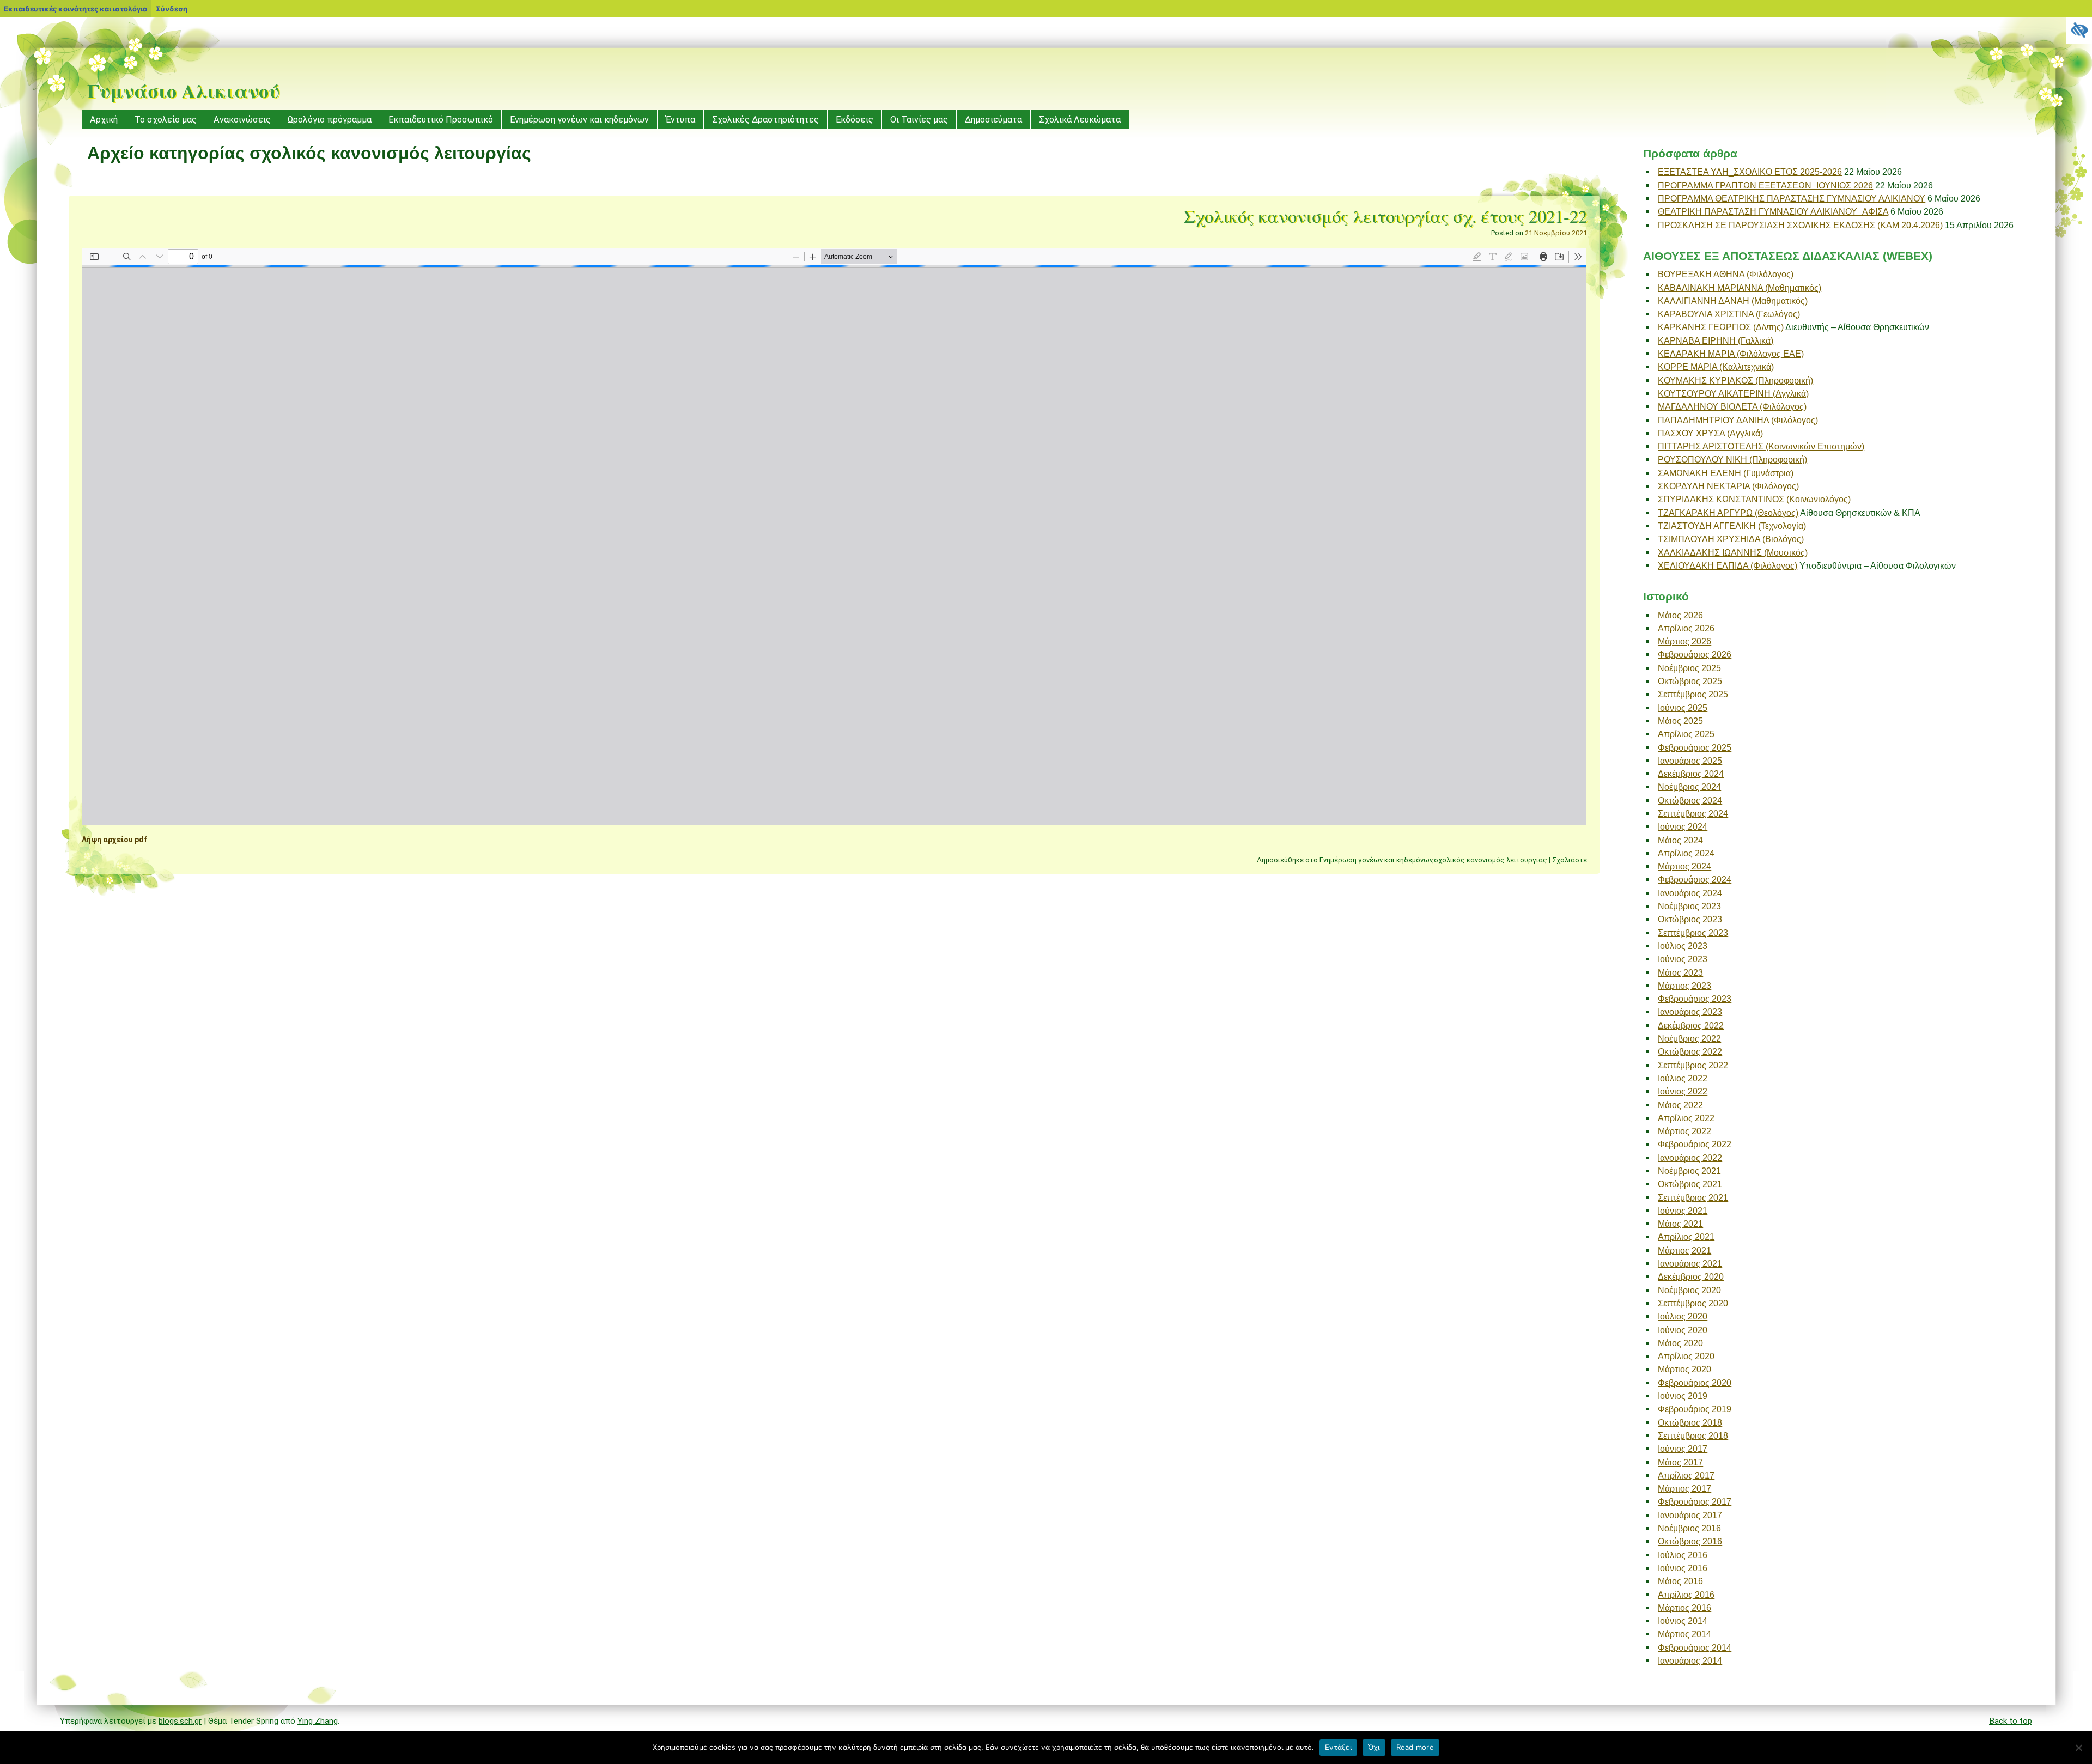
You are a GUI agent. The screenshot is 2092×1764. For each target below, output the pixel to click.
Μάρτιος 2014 (1684, 1634)
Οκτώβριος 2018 (1690, 1422)
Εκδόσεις (855, 120)
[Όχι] (2078, 1748)
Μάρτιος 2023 (1684, 986)
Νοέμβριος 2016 (1689, 1528)
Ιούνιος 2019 (1683, 1396)
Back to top (2011, 1721)
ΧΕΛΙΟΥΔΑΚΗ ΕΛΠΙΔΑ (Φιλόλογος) (1728, 565)
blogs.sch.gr (180, 1721)
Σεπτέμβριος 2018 (1693, 1435)
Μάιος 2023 (1680, 972)
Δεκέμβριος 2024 (1691, 774)
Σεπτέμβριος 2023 (1693, 933)
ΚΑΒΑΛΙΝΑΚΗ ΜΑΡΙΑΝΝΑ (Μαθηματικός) (1740, 288)
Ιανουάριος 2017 (1690, 1515)
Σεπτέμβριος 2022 (1693, 1065)
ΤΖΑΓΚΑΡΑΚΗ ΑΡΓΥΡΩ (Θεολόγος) (1728, 513)
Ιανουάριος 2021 (1690, 1263)
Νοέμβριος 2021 (1689, 1171)
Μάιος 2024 (1680, 840)
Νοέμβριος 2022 (1689, 1038)
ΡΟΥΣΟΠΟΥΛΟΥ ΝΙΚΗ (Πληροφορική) (1732, 459)
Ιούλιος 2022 (1683, 1078)
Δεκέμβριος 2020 (1691, 1276)
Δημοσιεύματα (993, 120)
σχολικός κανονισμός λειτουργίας (1491, 860)
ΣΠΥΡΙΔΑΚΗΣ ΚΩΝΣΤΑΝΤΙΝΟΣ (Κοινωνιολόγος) (1754, 499)
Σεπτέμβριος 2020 (1693, 1303)
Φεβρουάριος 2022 (1695, 1144)
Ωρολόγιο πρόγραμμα (330, 120)
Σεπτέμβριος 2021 (1693, 1197)
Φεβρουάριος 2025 (1695, 747)
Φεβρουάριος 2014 (1695, 1647)
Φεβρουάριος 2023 (1695, 999)
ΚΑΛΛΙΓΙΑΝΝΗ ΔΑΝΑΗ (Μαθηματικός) (1733, 301)
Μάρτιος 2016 (1684, 1608)
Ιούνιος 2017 (1683, 1449)
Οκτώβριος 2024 (1690, 800)
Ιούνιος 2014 (1683, 1621)
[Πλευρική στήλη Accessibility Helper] (2079, 31)
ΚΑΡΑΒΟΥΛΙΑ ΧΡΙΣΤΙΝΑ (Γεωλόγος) (1729, 314)
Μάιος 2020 (1680, 1343)
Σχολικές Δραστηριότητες (765, 120)
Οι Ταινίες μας (919, 120)
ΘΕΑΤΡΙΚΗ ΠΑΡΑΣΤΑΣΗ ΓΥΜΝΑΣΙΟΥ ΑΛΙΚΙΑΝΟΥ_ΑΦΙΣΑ (1773, 211)
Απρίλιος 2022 (1686, 1118)
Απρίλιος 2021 (1686, 1237)
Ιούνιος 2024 (1683, 826)
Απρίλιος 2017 (1686, 1475)
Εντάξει (1338, 1747)
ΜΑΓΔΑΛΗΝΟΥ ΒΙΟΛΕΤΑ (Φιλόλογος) (1732, 406)
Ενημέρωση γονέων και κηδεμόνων (579, 120)
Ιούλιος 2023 (1683, 946)
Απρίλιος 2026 (1686, 628)
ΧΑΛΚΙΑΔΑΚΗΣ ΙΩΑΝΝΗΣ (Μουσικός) (1733, 552)
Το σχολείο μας (166, 120)
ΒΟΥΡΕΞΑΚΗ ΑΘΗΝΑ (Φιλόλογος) (1726, 274)
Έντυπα (680, 120)
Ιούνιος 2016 (1683, 1568)
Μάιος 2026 (1680, 615)
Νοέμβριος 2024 (1689, 787)
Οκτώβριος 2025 (1690, 681)
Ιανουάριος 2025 (1690, 761)
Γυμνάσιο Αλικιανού (183, 90)
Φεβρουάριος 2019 (1695, 1409)
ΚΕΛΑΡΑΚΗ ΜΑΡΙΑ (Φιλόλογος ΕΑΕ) (1731, 354)
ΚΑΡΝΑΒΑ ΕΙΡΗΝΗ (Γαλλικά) (1716, 340)
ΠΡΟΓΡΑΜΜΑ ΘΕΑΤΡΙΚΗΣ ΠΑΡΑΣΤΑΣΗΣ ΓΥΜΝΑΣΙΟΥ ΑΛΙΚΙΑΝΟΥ (1792, 198)
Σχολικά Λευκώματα (1080, 120)
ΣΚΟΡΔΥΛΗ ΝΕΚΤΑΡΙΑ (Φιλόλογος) (1728, 486)
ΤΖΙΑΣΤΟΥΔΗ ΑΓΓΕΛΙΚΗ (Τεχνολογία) (1732, 526)
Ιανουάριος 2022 (1690, 1158)
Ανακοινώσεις (242, 120)
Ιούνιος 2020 (1683, 1330)
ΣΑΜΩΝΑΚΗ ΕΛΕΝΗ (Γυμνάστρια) (1726, 473)
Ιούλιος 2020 (1683, 1316)
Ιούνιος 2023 (1683, 959)
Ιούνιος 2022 (1683, 1091)
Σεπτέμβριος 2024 (1693, 813)
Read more (1415, 1747)
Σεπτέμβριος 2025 (1693, 694)
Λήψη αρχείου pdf (114, 840)
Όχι (1374, 1747)
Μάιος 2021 (1680, 1224)
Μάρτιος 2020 (1684, 1369)
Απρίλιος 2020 (1686, 1356)
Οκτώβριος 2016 (1690, 1541)
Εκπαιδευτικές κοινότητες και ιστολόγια (75, 9)
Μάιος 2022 (1680, 1105)
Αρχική (104, 120)
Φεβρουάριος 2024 (1695, 879)
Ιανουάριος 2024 (1690, 893)
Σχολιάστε (1570, 860)
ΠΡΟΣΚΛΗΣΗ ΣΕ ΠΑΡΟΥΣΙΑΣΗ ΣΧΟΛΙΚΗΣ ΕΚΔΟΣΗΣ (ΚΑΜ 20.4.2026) (1800, 225)
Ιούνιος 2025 (1683, 708)
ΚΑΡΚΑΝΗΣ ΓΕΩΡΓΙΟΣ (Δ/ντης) (1721, 327)
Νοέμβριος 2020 (1689, 1290)
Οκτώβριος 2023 (1690, 919)
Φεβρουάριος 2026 (1695, 654)
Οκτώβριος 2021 (1690, 1184)
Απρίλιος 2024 (1686, 853)
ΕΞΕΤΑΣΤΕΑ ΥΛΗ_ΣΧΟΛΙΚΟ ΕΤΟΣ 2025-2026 (1750, 172)
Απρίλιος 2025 (1686, 734)
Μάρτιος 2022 (1684, 1131)
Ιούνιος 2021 (1683, 1211)
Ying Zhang (318, 1721)
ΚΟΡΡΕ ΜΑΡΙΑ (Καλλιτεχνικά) (1716, 367)
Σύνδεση (172, 9)
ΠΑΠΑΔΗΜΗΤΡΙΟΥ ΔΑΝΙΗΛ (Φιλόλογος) (1738, 420)
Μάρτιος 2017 (1684, 1488)
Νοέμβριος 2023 (1689, 906)
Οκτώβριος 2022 (1690, 1051)
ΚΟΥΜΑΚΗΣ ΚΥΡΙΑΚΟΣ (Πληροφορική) (1735, 380)
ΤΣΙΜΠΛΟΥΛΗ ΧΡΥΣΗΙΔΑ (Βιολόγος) (1731, 539)
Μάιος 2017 (1680, 1462)
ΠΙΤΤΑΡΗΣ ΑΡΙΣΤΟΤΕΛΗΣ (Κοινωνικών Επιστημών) (1761, 446)
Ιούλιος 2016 (1683, 1555)
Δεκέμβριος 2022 (1691, 1025)
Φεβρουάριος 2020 (1695, 1383)
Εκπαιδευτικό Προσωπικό (441, 120)
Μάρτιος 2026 (1684, 641)
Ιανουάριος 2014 (1690, 1660)
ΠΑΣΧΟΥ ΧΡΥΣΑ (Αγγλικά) (1710, 433)
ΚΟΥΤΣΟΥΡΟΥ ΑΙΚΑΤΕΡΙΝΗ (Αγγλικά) (1733, 393)
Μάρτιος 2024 (1684, 866)
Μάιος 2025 (1680, 721)
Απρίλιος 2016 (1686, 1595)
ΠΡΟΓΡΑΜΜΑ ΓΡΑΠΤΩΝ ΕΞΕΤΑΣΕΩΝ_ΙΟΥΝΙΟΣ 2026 (1765, 185)
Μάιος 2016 (1680, 1581)
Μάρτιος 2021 (1684, 1250)
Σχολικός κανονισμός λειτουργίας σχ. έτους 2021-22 (1385, 216)
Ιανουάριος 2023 (1690, 1012)
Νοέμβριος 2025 (1689, 668)
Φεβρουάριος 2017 (1695, 1501)
